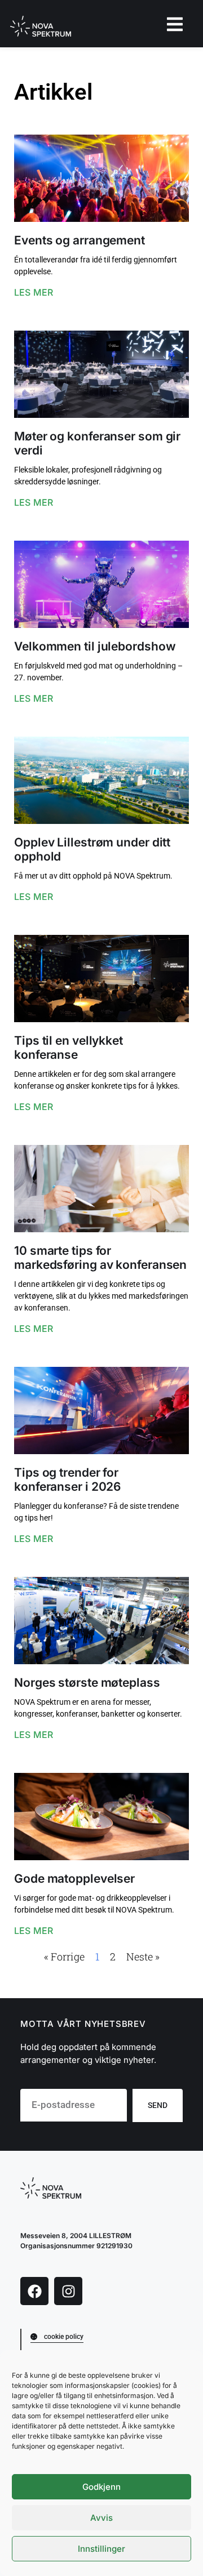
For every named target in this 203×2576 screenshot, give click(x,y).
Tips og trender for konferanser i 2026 (67, 1479)
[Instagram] (68, 2291)
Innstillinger (101, 2549)
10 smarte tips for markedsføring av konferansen (100, 1258)
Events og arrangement (80, 240)
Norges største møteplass (87, 1683)
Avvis (101, 2518)
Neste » (143, 1956)
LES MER (34, 292)
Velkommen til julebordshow (95, 646)
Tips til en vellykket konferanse (69, 1048)
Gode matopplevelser (74, 1878)
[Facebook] (34, 2291)
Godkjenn (101, 2487)
